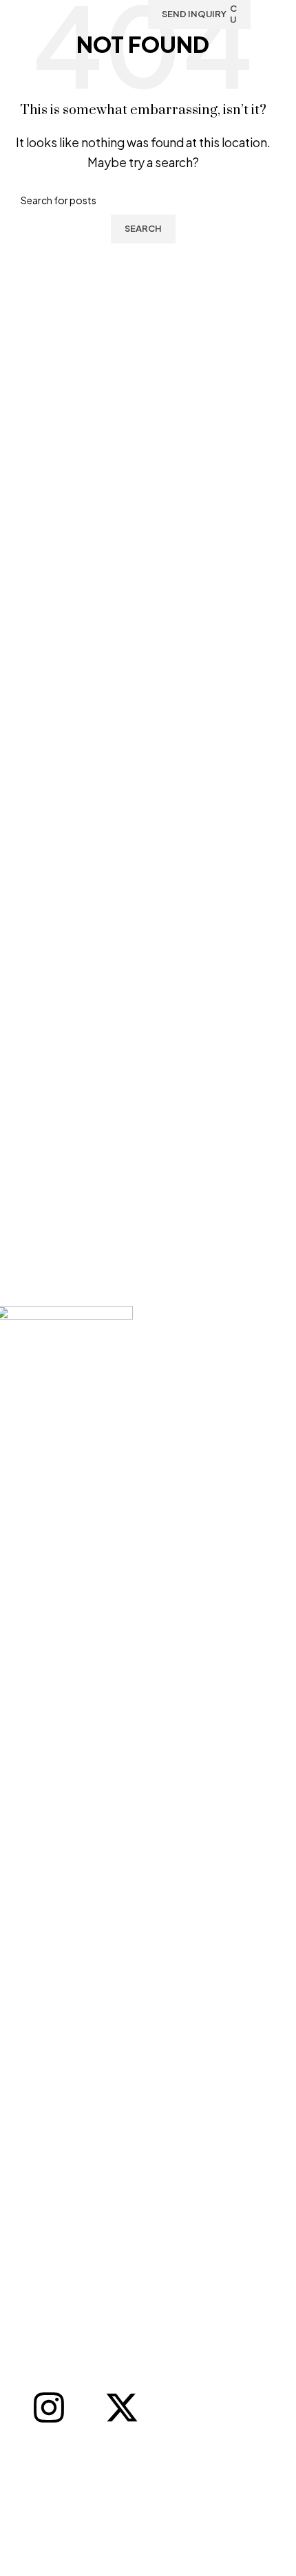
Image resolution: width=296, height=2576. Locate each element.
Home (21, 2465)
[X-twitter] (122, 2408)
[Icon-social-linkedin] (85, 2408)
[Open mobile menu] (270, 14)
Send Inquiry (194, 14)
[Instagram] (49, 2408)
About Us (28, 2487)
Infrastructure (38, 2532)
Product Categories (52, 2510)
